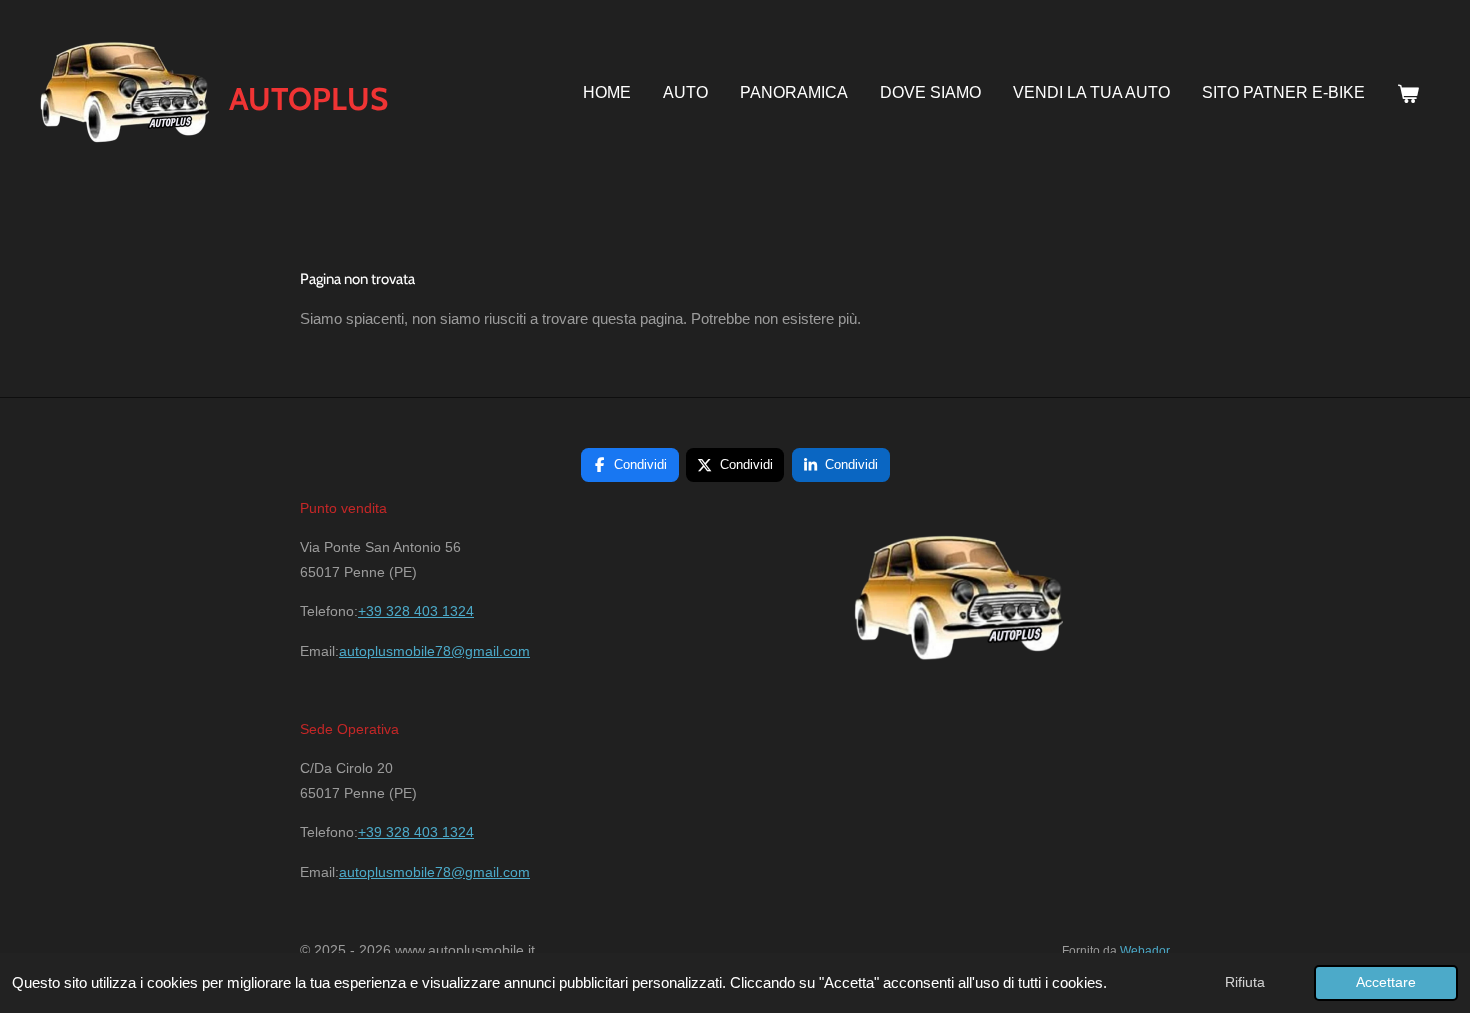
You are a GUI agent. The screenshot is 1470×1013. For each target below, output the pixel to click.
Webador (1145, 950)
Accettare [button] (1386, 982)
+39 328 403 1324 (416, 611)
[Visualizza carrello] (1408, 94)
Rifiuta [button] (1245, 982)
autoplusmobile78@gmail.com (434, 651)
